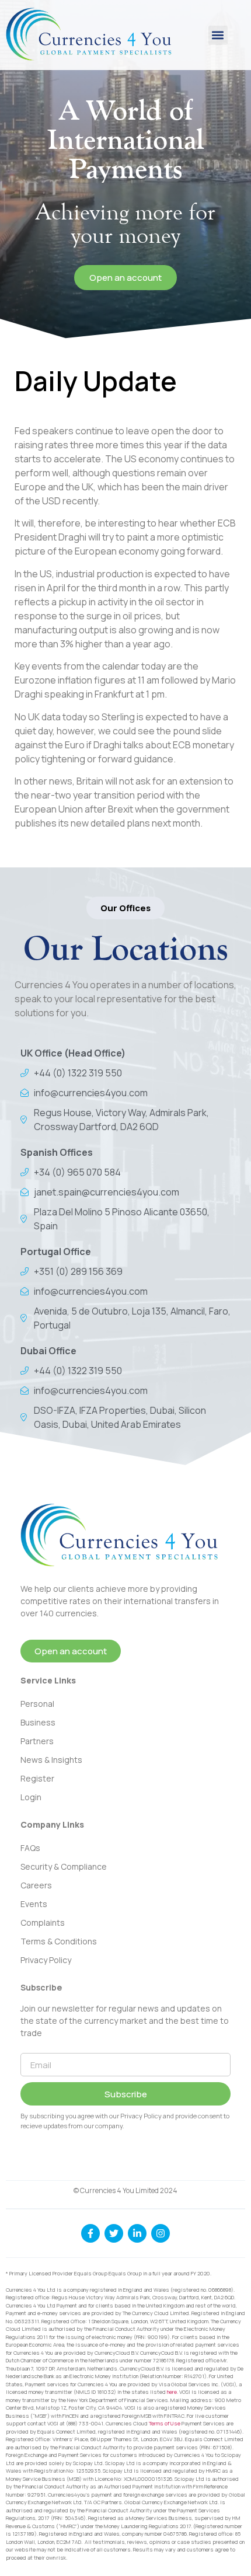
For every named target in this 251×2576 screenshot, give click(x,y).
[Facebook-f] (90, 2233)
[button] (218, 35)
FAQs (30, 1848)
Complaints (43, 1923)
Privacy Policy (46, 1960)
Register (37, 1778)
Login (31, 1797)
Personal (37, 1704)
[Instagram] (161, 2233)
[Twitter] (114, 2233)
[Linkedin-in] (137, 2233)
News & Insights (51, 1760)
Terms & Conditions (59, 1941)
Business (38, 1722)
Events (34, 1904)
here (172, 2392)
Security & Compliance (64, 1866)
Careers (36, 1885)
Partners (37, 1741)
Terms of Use (165, 2423)
